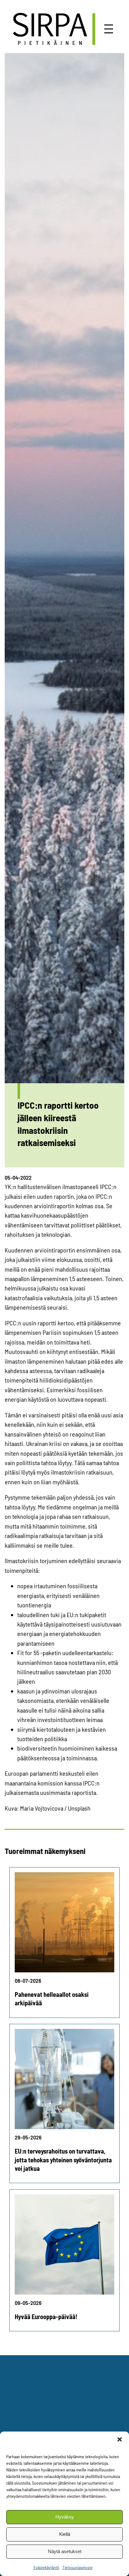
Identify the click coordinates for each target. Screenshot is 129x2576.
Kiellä (65, 2534)
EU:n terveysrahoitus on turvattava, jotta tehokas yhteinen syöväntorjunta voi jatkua (63, 2160)
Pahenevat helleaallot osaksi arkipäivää (52, 1999)
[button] (120, 2439)
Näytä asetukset (65, 2551)
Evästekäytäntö (46, 2567)
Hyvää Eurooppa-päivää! (46, 2317)
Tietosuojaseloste (77, 2567)
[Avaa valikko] (109, 29)
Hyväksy (65, 2517)
